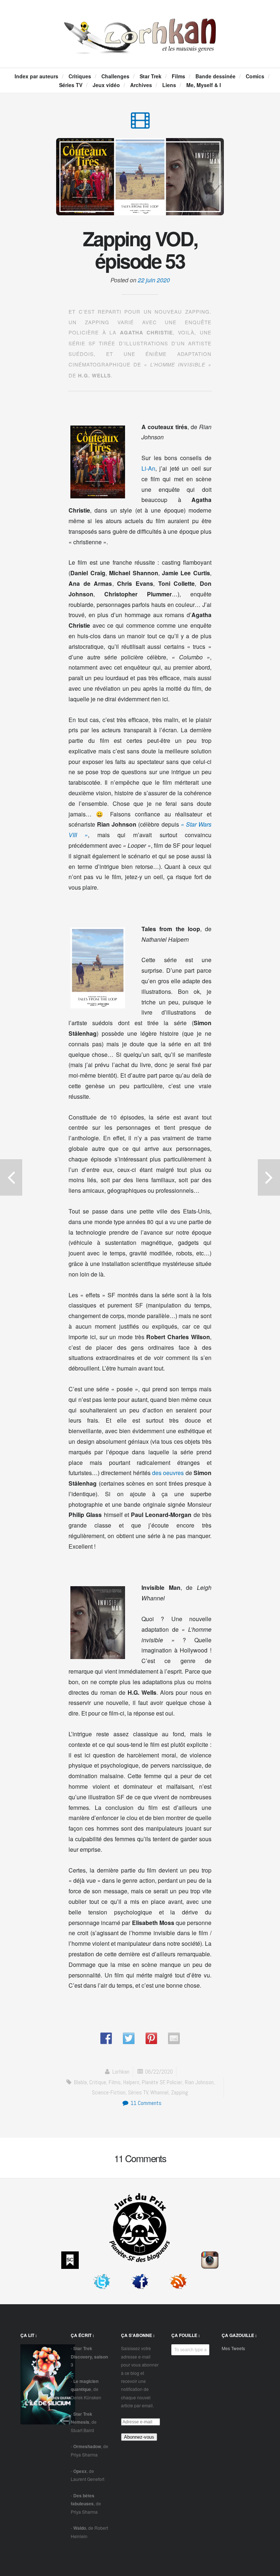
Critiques (80, 76)
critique (98, 2082)
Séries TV (71, 85)
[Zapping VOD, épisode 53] (140, 124)
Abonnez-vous (139, 2437)
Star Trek (151, 76)
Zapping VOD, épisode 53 (140, 250)
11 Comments (145, 2103)
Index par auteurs (36, 76)
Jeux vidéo (106, 85)
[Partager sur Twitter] (129, 2038)
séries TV (138, 2092)
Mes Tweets (233, 2348)
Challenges (115, 76)
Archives (141, 85)
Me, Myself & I (204, 85)
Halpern (131, 2082)
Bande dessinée (215, 76)
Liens (169, 85)
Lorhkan (121, 2072)
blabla (80, 2082)
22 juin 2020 (154, 280)
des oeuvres (168, 1473)
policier (174, 2082)
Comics (255, 76)
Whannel (159, 2092)
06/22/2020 (159, 2072)
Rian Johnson (199, 2082)
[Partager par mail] (174, 2038)
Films (178, 76)
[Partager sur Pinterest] (151, 2038)
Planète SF (153, 2082)
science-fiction (109, 2092)
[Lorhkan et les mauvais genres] (140, 47)
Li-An (148, 468)
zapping (180, 2092)
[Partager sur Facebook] (106, 2038)
